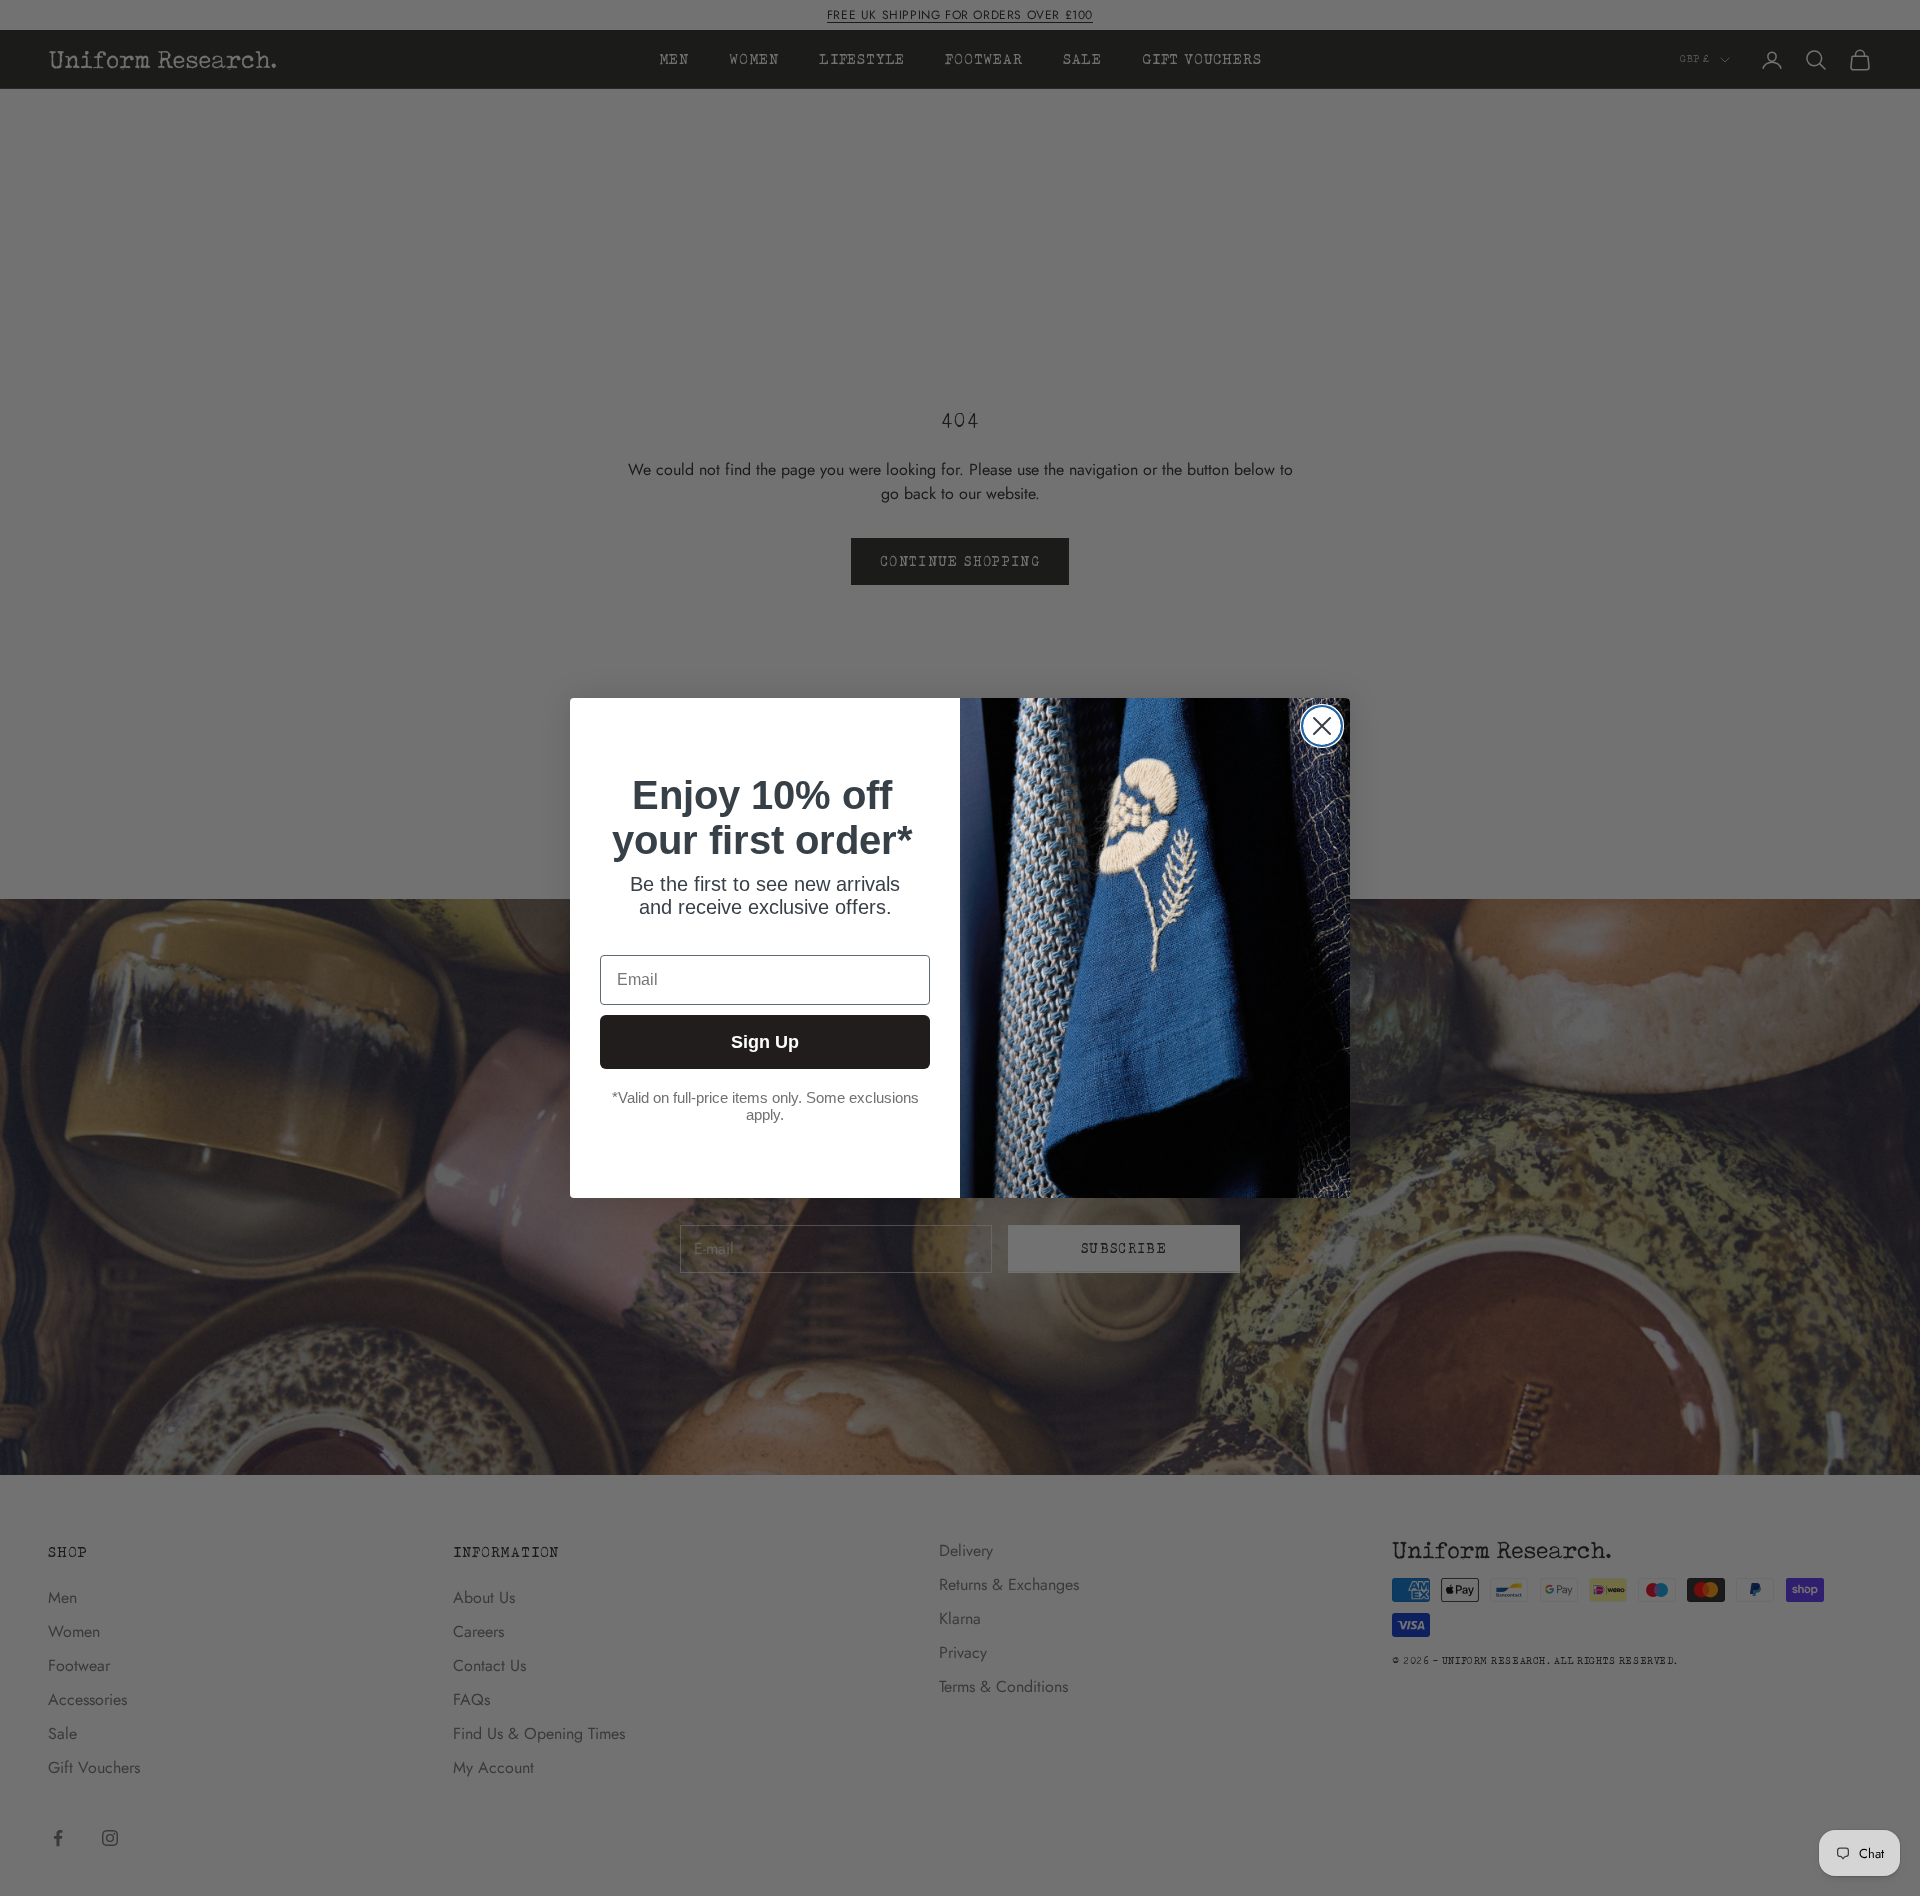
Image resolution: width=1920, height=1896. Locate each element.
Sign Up (765, 1042)
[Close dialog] (1322, 726)
